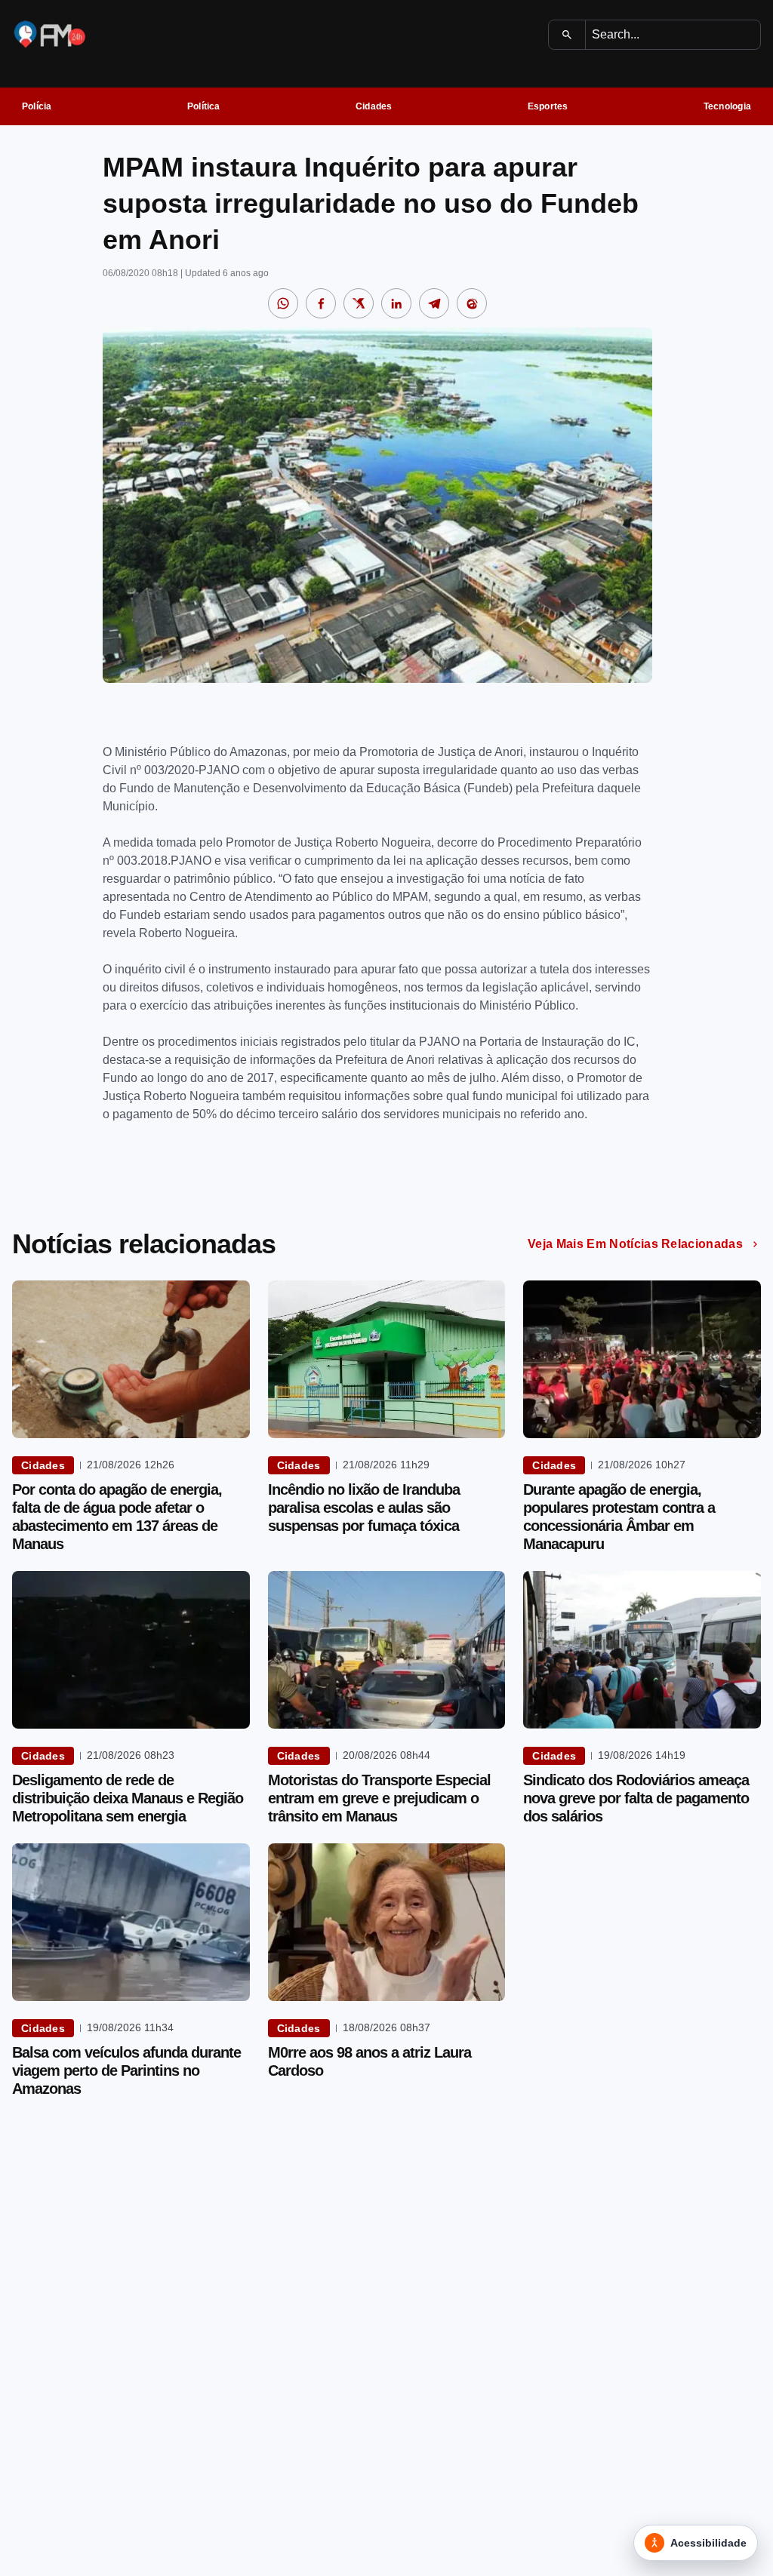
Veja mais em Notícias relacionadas (635, 1244)
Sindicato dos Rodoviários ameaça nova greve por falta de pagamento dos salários (636, 1798)
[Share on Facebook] (321, 303)
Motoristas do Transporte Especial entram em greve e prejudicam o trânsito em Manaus (379, 1798)
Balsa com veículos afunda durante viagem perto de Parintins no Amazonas (126, 2070)
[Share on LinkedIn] (396, 303)
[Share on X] (359, 303)
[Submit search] (567, 35)
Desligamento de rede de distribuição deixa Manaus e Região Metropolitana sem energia (128, 1798)
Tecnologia (727, 106)
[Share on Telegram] (434, 303)
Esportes (548, 106)
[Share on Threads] (472, 303)
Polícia (37, 106)
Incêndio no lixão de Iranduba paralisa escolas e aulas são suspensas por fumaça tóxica (364, 1508)
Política (204, 106)
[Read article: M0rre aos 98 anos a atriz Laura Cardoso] (387, 1922)
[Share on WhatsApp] (283, 303)
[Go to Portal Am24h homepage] (50, 34)
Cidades (374, 106)
